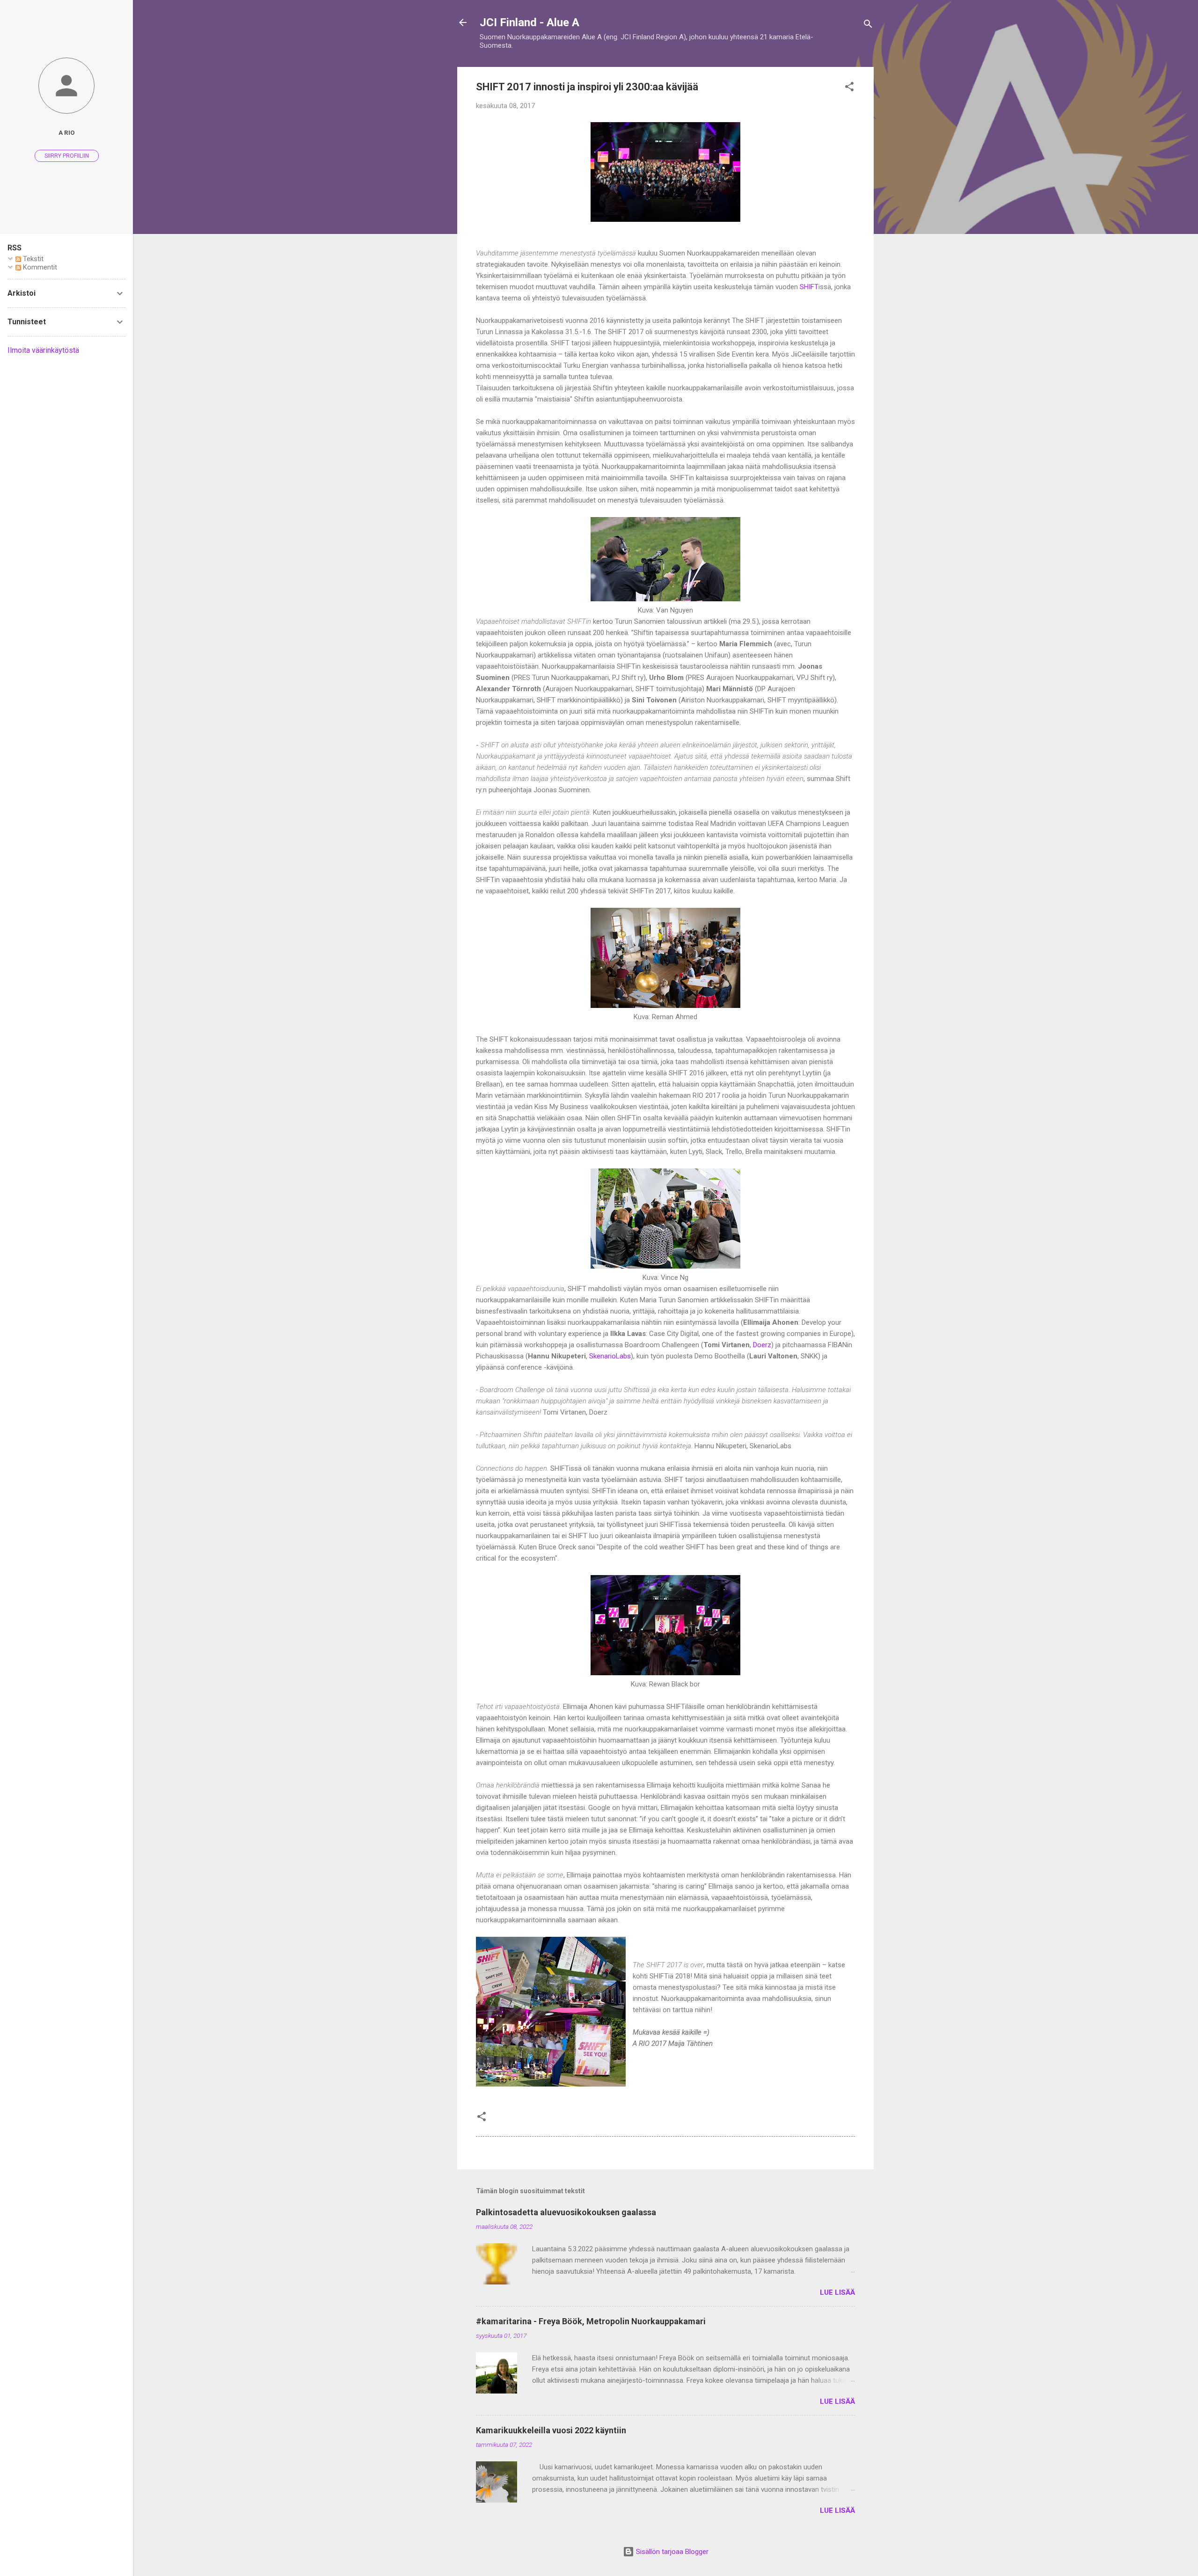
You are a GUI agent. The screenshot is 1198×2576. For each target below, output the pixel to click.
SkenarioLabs (610, 1356)
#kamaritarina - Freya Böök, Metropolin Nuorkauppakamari (591, 2321)
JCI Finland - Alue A (530, 22)
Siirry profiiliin (67, 156)
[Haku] (868, 26)
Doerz (762, 1345)
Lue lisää (837, 2292)
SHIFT (809, 287)
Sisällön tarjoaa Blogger (671, 2552)
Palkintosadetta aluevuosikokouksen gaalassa (566, 2212)
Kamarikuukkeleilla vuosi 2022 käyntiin (551, 2430)
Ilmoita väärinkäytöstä (43, 350)
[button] (849, 88)
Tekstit (32, 259)
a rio (67, 132)
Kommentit (39, 267)
